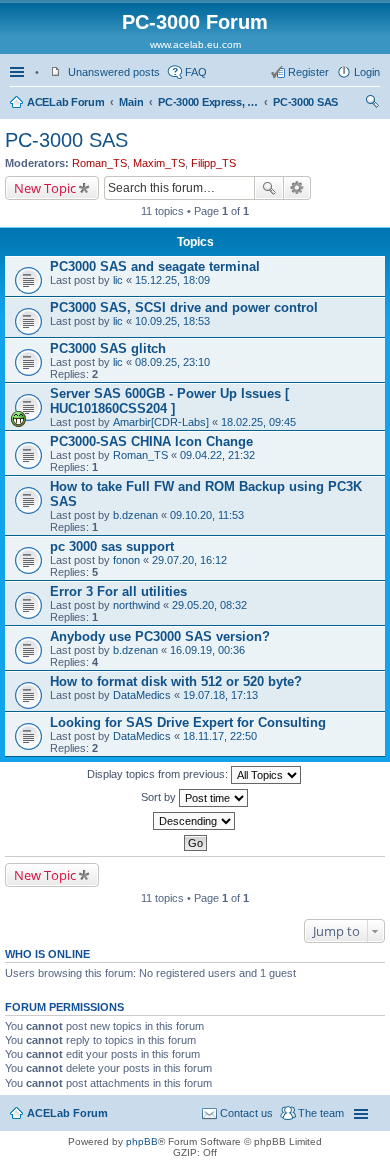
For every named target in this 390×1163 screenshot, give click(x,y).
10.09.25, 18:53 (172, 321)
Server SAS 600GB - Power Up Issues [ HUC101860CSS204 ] (169, 401)
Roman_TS (99, 163)
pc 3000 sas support (112, 546)
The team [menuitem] (321, 1113)
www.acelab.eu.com (195, 44)
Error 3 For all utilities (118, 591)
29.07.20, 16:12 (189, 560)
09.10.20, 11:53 (207, 515)
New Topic (45, 188)
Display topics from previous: (159, 774)
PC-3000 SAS (305, 102)
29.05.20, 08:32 (209, 605)
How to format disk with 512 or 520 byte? (176, 681)
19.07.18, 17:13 (220, 695)
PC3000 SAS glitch (108, 348)
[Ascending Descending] (195, 821)
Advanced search (297, 188)
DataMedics (142, 695)
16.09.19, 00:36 (207, 650)
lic (118, 280)
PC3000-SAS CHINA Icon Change (151, 441)
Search (269, 188)
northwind (136, 605)
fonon (126, 560)
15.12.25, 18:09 (172, 280)
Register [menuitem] (308, 72)
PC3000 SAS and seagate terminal (155, 266)
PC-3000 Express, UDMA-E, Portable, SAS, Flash (208, 102)
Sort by (160, 797)
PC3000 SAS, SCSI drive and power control (184, 307)
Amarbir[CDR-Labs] (161, 422)
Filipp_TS (213, 163)
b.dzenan (135, 515)
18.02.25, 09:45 (258, 422)
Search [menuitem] (372, 104)
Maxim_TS (159, 163)
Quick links (19, 72)
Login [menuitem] (367, 72)
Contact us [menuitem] (246, 1113)
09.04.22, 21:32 (217, 455)
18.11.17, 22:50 (220, 736)
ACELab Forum (65, 102)
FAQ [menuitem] (196, 72)
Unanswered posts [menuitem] (114, 72)
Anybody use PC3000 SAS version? (160, 636)
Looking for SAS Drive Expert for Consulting (188, 722)
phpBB (142, 1141)
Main (131, 102)
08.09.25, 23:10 (172, 362)
